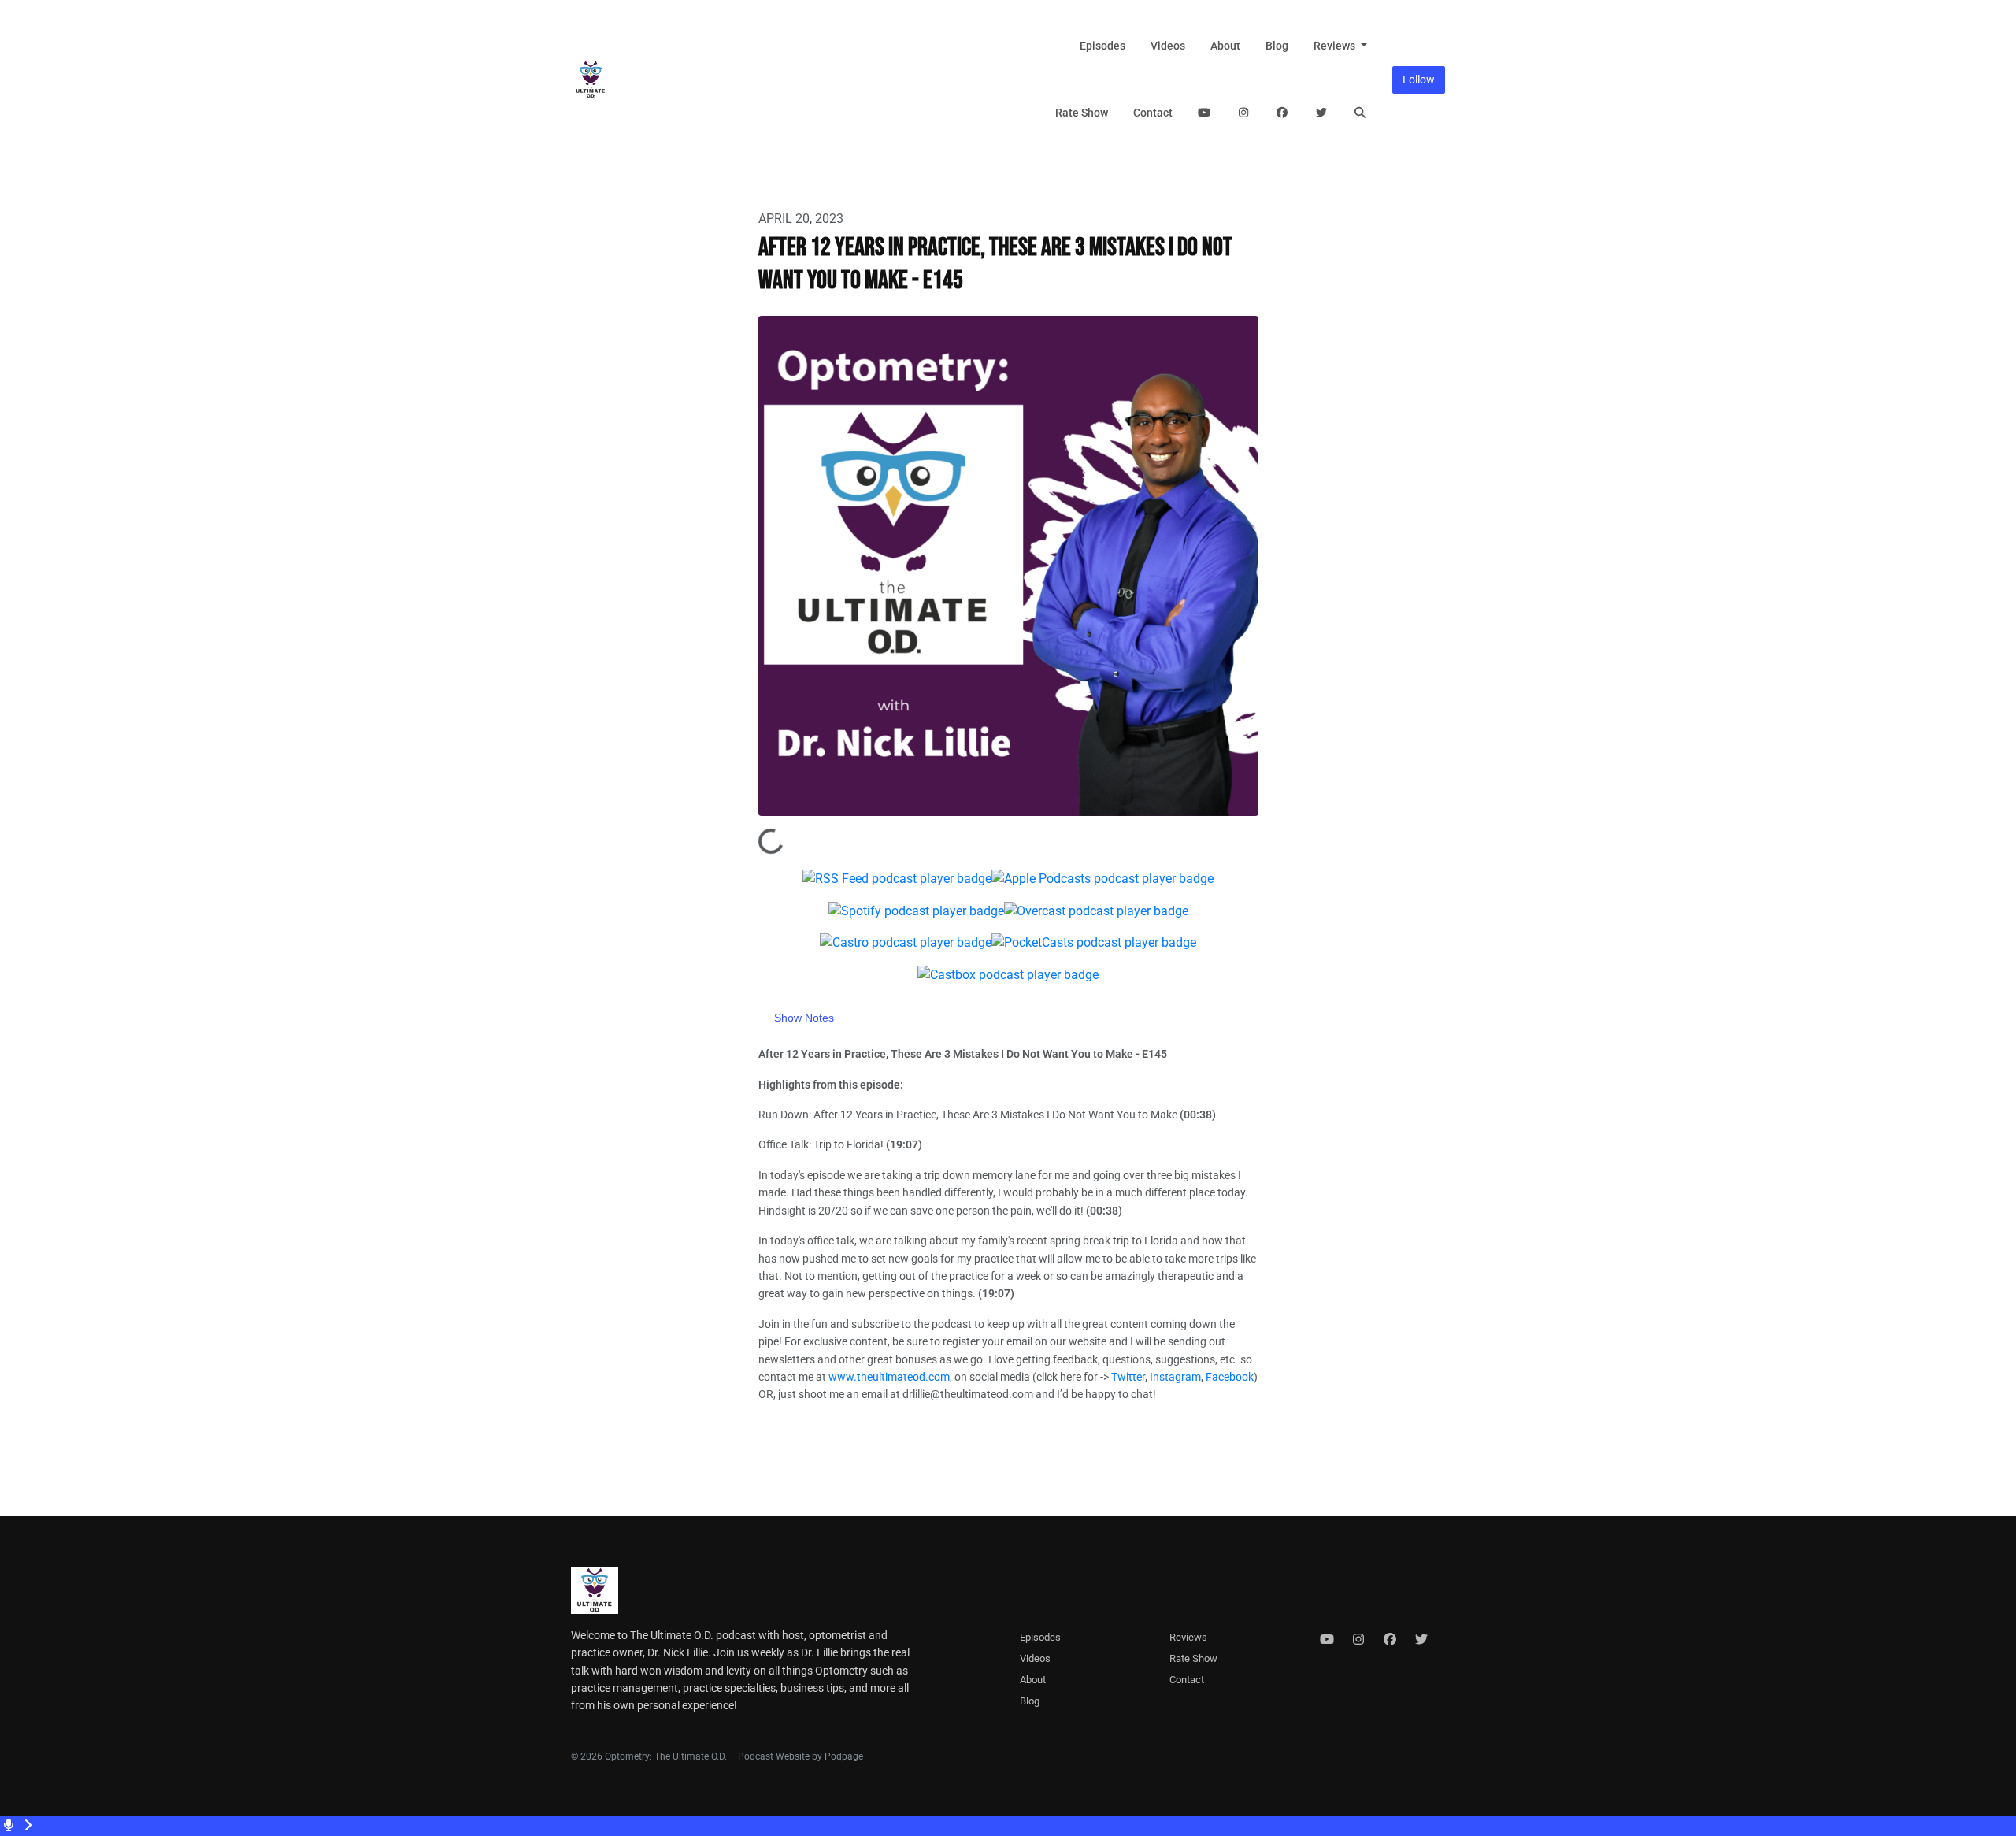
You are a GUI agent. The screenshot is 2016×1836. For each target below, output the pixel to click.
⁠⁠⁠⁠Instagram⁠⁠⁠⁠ (1175, 1377)
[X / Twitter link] (1321, 113)
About (1225, 46)
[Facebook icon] (1390, 1640)
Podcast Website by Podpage (800, 1756)
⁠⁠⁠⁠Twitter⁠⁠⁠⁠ (1128, 1377)
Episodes (1102, 46)
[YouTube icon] (1327, 1640)
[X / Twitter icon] (1421, 1640)
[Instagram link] (1243, 113)
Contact (1153, 113)
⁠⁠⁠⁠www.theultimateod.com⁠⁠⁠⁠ (889, 1377)
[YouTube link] (1205, 113)
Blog (1277, 46)
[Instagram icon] (1358, 1640)
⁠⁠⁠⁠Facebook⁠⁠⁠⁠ (1230, 1377)
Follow (1419, 80)
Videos (1168, 46)
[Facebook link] (1283, 113)
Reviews (1336, 46)
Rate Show (1082, 113)
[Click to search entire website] (1361, 113)
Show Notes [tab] (804, 1018)
